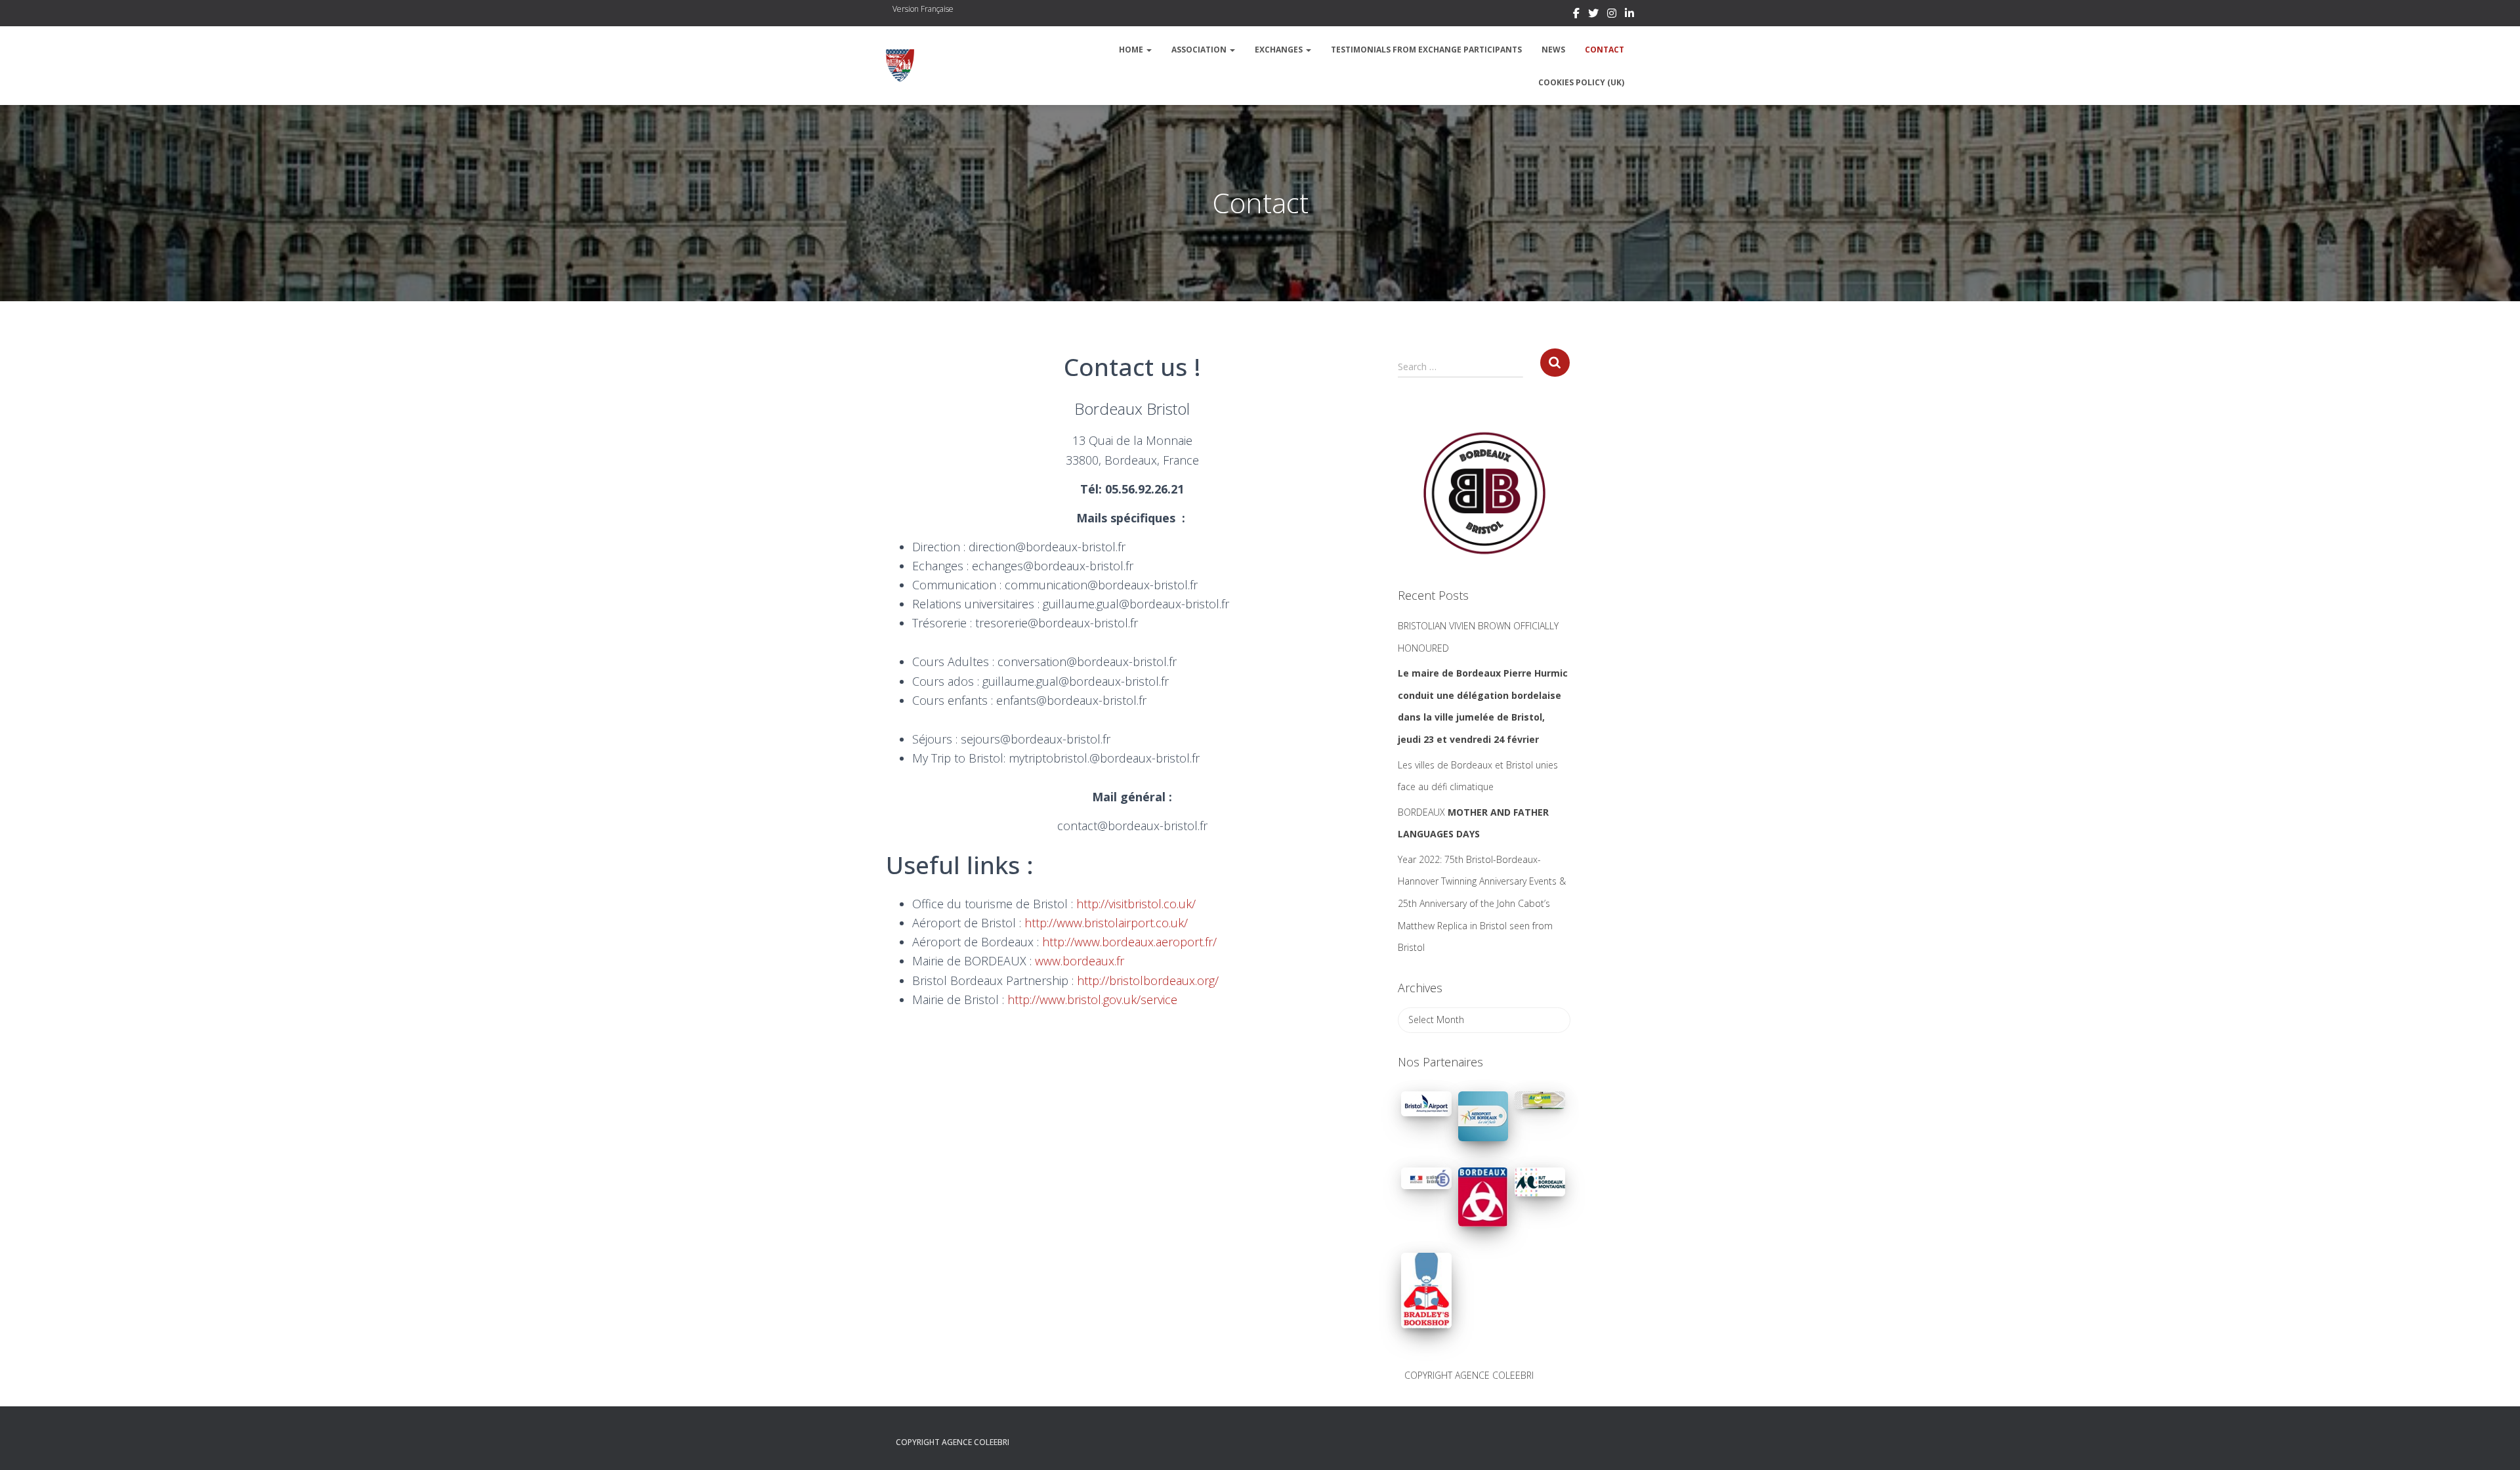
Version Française (923, 9)
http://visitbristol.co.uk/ (1136, 904)
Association (1200, 50)
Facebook (1576, 15)
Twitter (1593, 15)
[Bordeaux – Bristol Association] (900, 66)
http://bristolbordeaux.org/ (1148, 980)
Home (1132, 50)
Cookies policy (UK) (1581, 82)
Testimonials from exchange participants (1426, 50)
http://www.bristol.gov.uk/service (1092, 999)
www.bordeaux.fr (1080, 961)
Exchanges (1280, 50)
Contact (1605, 50)
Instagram (1612, 15)
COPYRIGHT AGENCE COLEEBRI (1469, 1375)
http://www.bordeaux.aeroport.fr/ (1129, 942)
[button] (1148, 50)
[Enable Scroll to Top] (2494, 1444)
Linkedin (1629, 15)
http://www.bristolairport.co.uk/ (1106, 923)
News (1553, 50)
